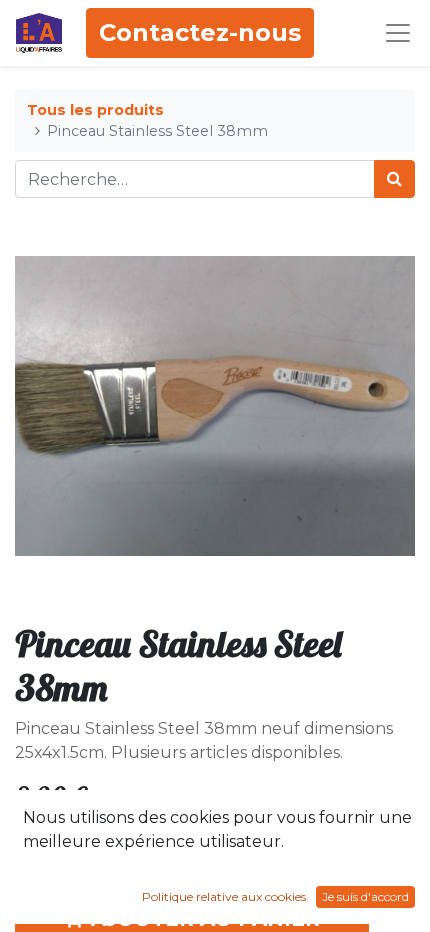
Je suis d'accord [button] (365, 896)
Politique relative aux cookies (224, 896)
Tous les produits (95, 110)
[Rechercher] (394, 179)
